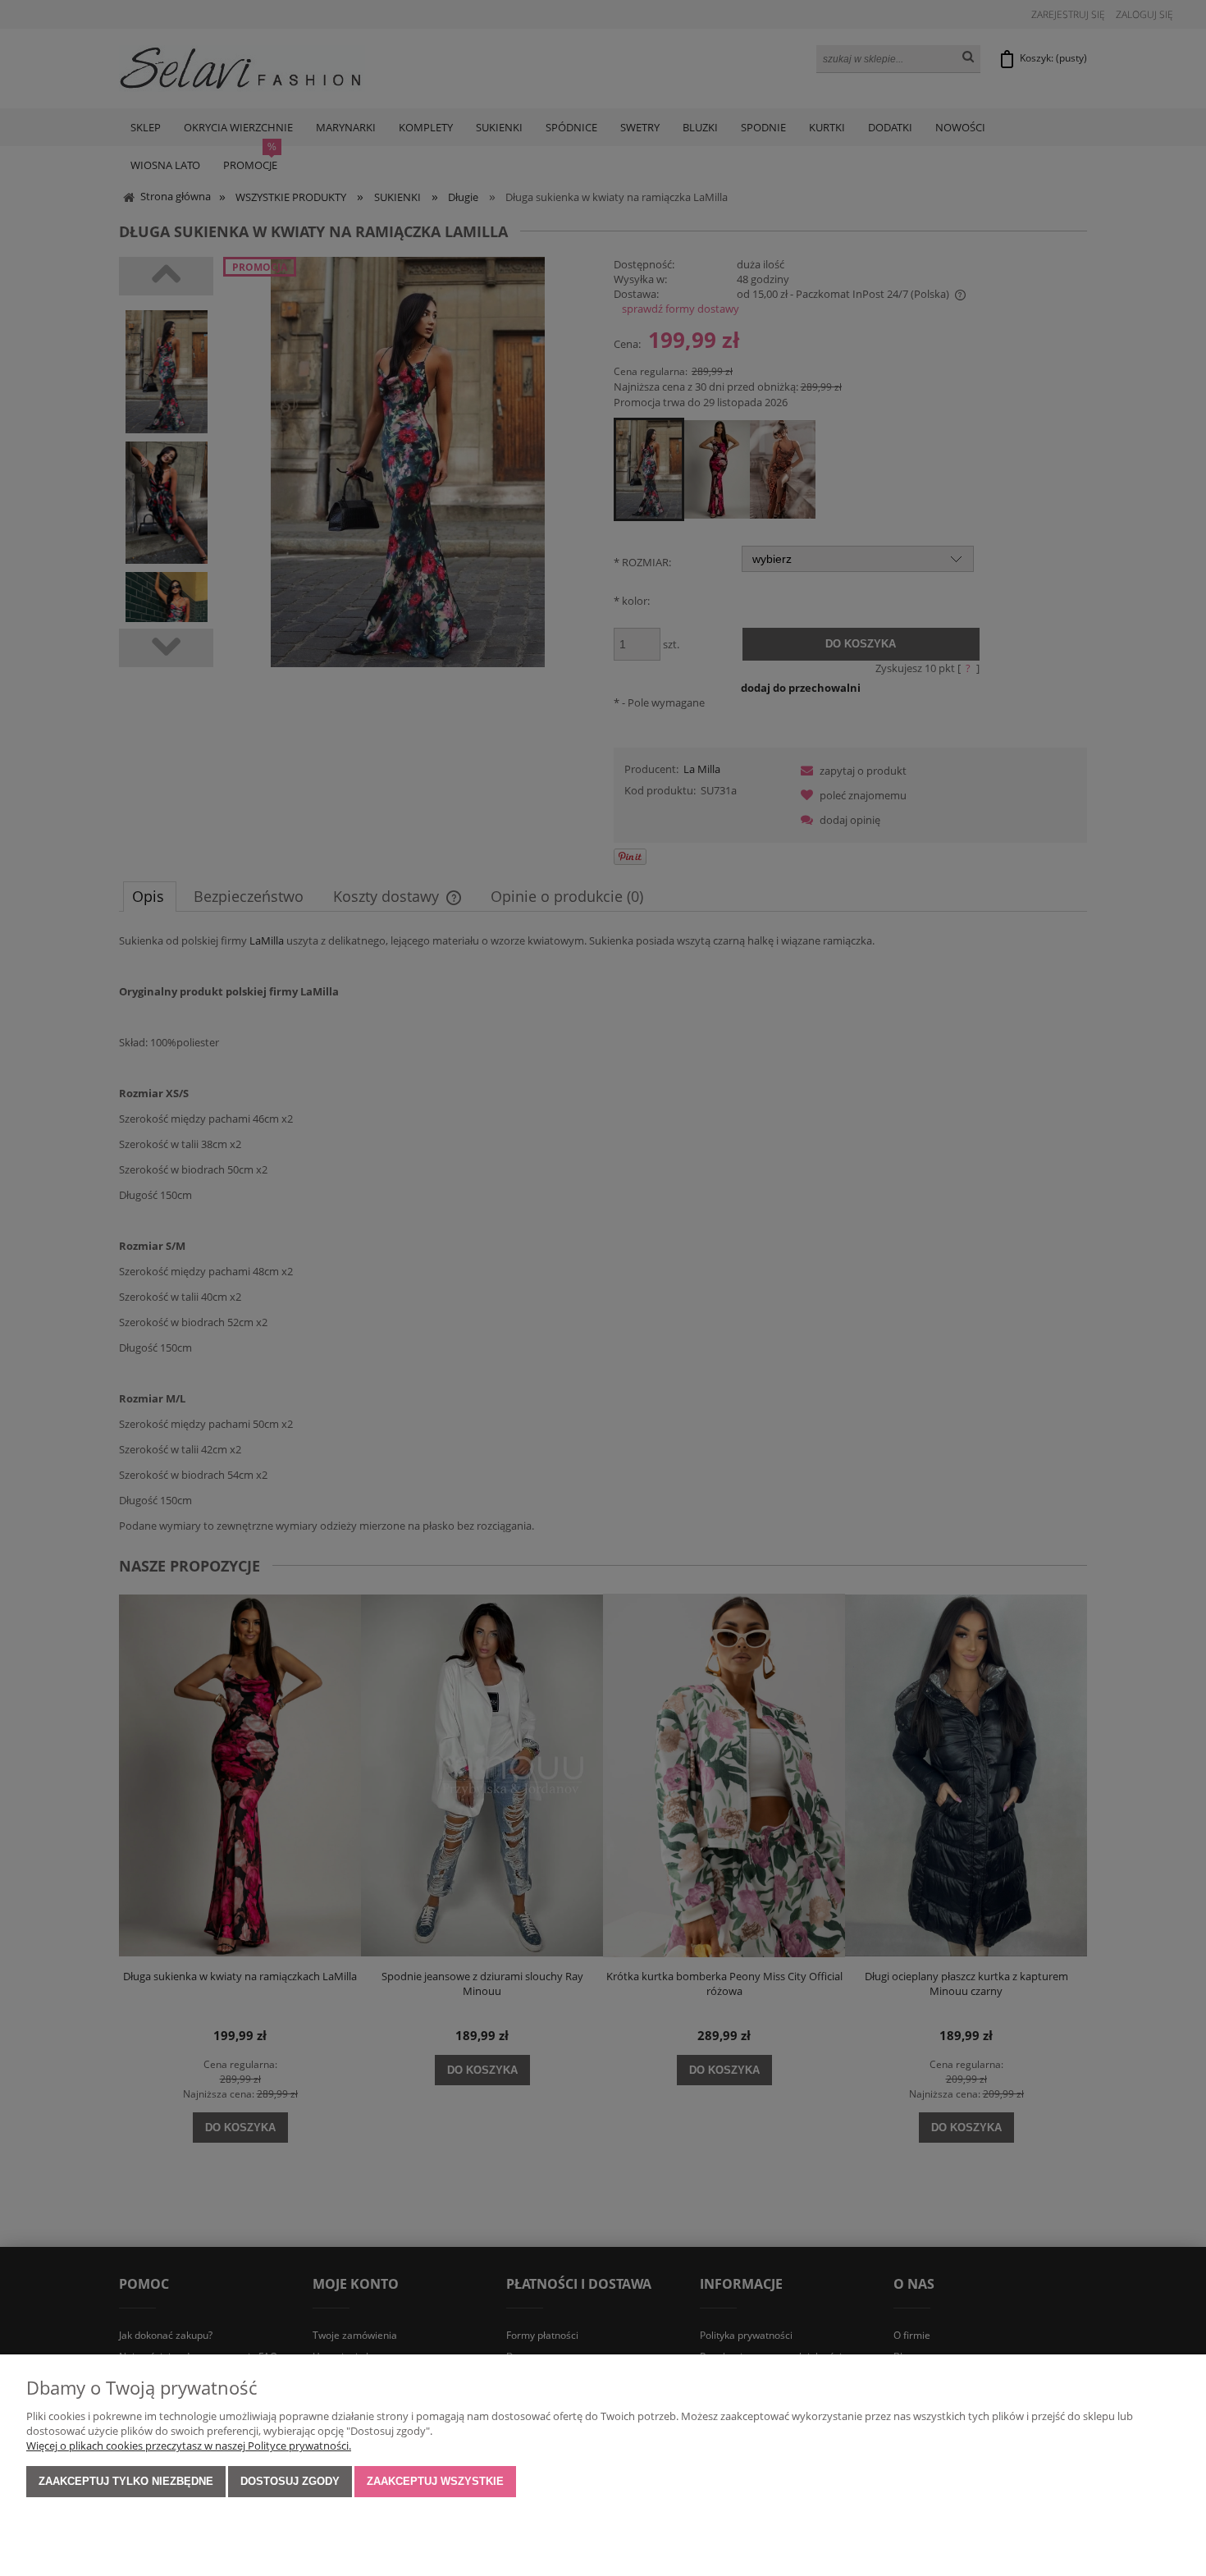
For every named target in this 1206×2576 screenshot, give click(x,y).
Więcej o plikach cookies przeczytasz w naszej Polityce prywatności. (189, 2446)
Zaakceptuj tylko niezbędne (126, 2481)
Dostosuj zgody (290, 2481)
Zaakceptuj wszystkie (435, 2481)
